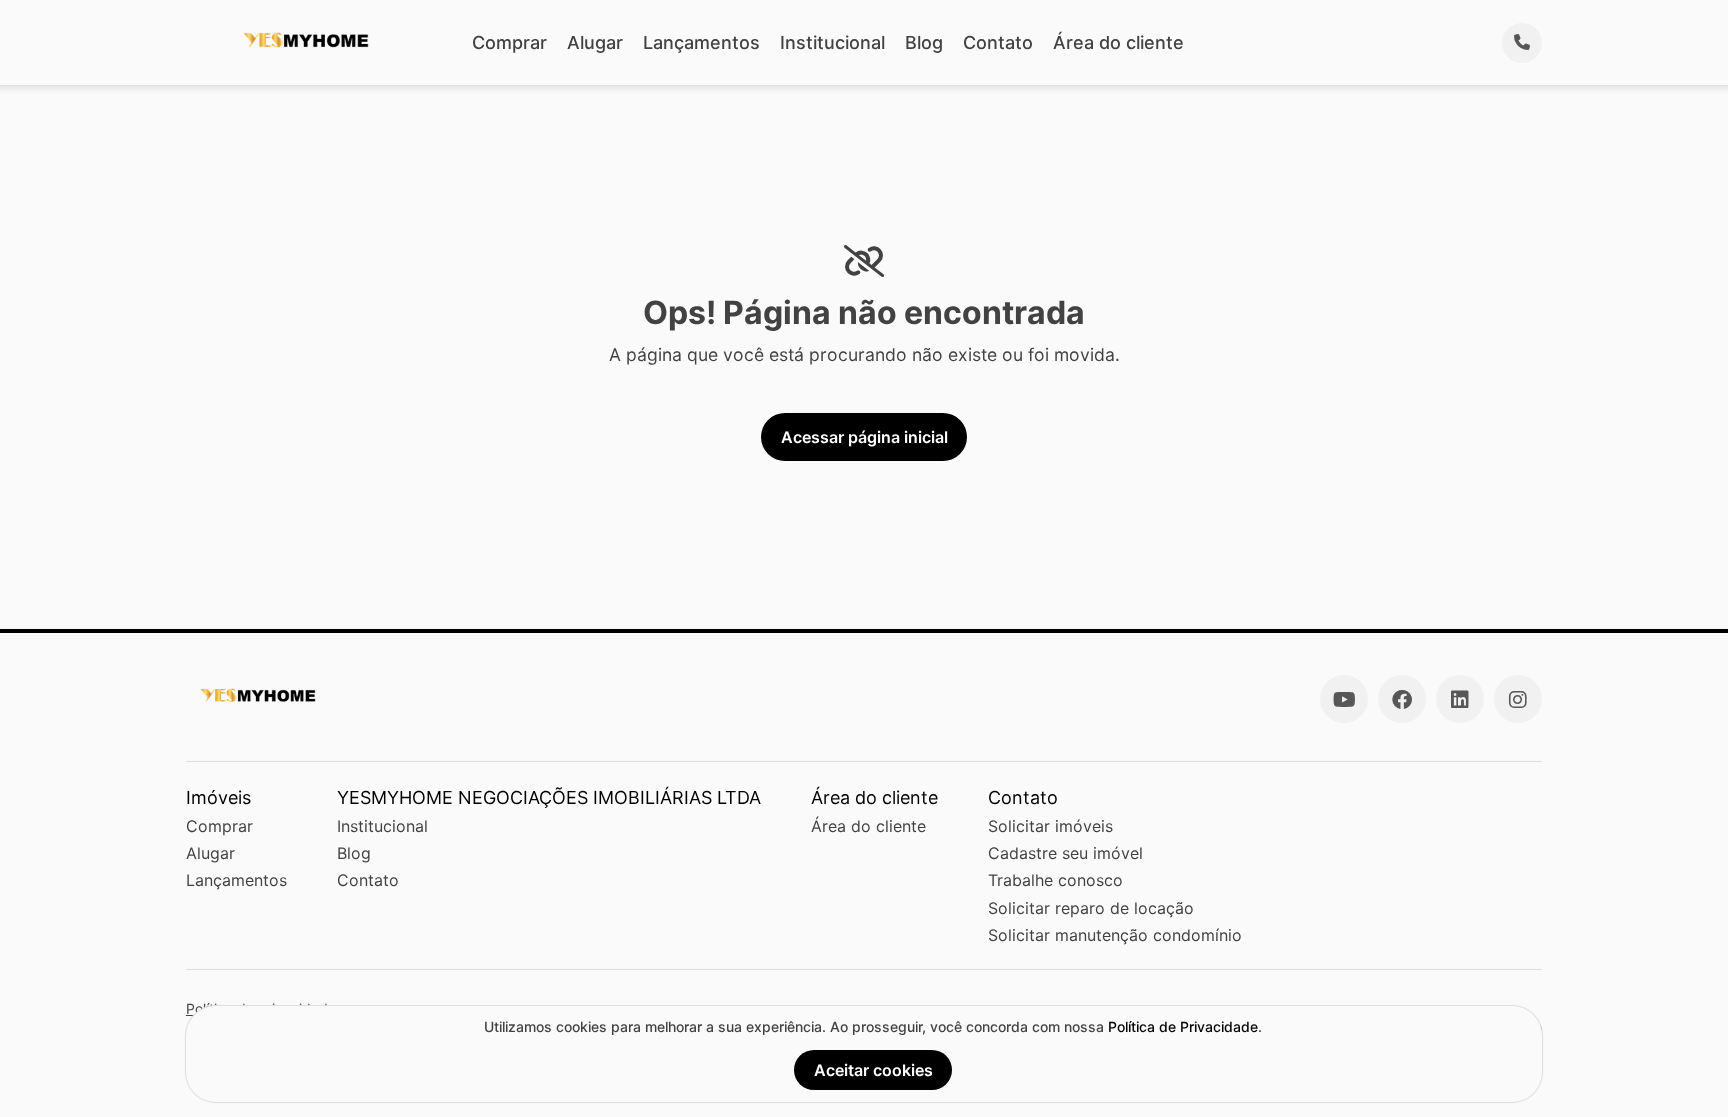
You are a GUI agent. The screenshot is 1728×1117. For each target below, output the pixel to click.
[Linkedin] (1460, 699)
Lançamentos (701, 42)
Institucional (832, 42)
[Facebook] (1402, 699)
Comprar (509, 42)
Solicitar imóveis (1050, 826)
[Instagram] (1518, 699)
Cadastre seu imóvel (1065, 853)
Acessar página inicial (864, 437)
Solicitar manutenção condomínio (1115, 935)
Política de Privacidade (1183, 1026)
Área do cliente (1118, 42)
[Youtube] (1344, 699)
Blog (924, 42)
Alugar (595, 42)
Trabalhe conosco (1055, 880)
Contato (998, 42)
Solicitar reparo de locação (1091, 908)
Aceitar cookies (873, 1070)
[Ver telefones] (1522, 43)
